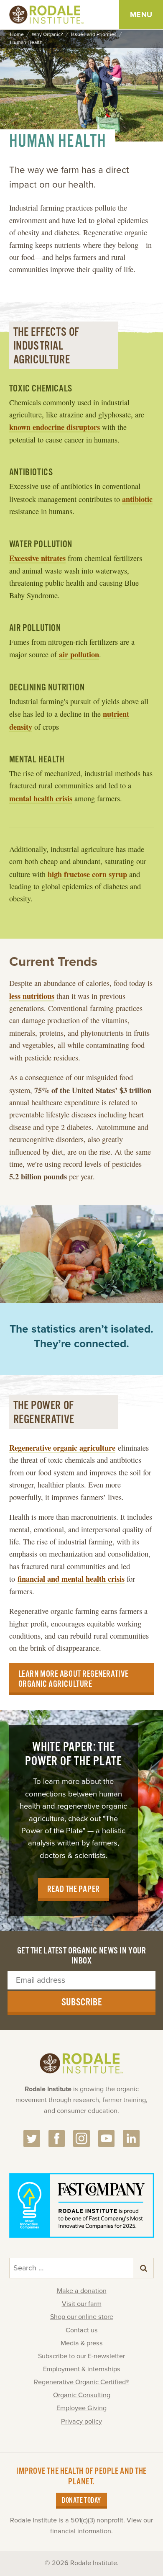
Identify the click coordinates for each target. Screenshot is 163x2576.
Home (17, 35)
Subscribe (82, 2002)
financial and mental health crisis (71, 1579)
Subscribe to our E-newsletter (81, 2356)
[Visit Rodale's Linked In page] (131, 2139)
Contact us (82, 2330)
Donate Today (81, 2501)
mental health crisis (41, 798)
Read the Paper (74, 1889)
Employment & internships (82, 2369)
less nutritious (32, 996)
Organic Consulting (82, 2395)
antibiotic (137, 499)
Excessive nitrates (37, 558)
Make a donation (82, 2291)
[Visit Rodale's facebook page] (57, 2139)
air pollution (79, 654)
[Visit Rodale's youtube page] (107, 2139)
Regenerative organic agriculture (62, 1448)
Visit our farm (82, 2304)
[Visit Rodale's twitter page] (32, 2139)
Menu (141, 15)
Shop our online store (82, 2317)
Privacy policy (81, 2422)
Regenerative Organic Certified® (81, 2382)
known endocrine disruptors (55, 427)
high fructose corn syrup (87, 874)
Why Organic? (47, 35)
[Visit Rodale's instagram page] (81, 2139)
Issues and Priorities (94, 35)
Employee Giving (81, 2408)
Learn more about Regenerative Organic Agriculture (74, 1679)
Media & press (82, 2343)
